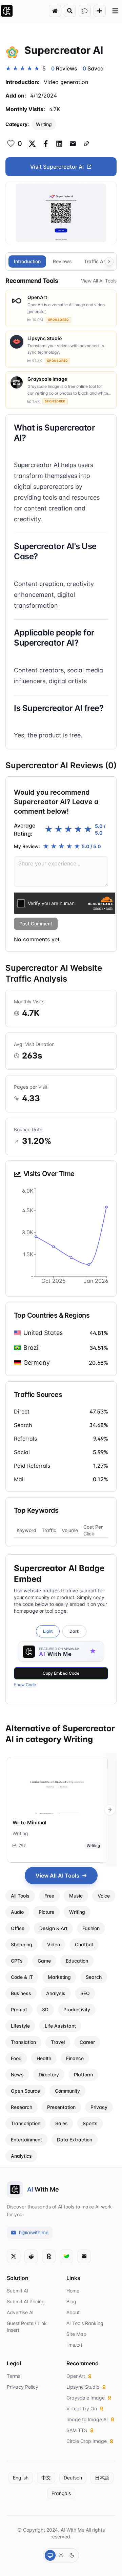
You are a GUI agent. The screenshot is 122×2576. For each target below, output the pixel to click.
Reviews (62, 261)
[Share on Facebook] (46, 144)
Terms (14, 2376)
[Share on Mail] (73, 144)
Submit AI (17, 2291)
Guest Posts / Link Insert (27, 2327)
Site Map (76, 2334)
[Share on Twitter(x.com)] (32, 144)
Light (48, 1631)
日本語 (102, 2478)
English (21, 2478)
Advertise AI (20, 2312)
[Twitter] (14, 2256)
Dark (74, 1631)
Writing (44, 124)
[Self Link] (86, 144)
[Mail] (84, 2256)
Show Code (25, 1685)
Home (73, 2291)
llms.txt (74, 2345)
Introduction (27, 261)
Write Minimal (29, 1823)
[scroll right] (110, 1810)
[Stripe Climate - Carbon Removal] (66, 2256)
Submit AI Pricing (26, 2301)
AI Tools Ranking (85, 2323)
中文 (46, 2478)
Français (61, 2493)
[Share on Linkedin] (59, 144)
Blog (71, 2301)
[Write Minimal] (58, 1786)
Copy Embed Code (61, 1673)
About (73, 2312)
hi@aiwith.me (34, 2232)
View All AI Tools (99, 281)
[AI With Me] (7, 11)
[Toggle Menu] (115, 11)
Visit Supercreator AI (57, 167)
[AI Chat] (85, 11)
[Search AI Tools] (70, 11)
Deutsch (73, 2478)
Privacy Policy (23, 2387)
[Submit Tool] (100, 11)
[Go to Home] (55, 11)
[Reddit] (31, 2256)
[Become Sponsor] (49, 2256)
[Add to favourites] (11, 144)
